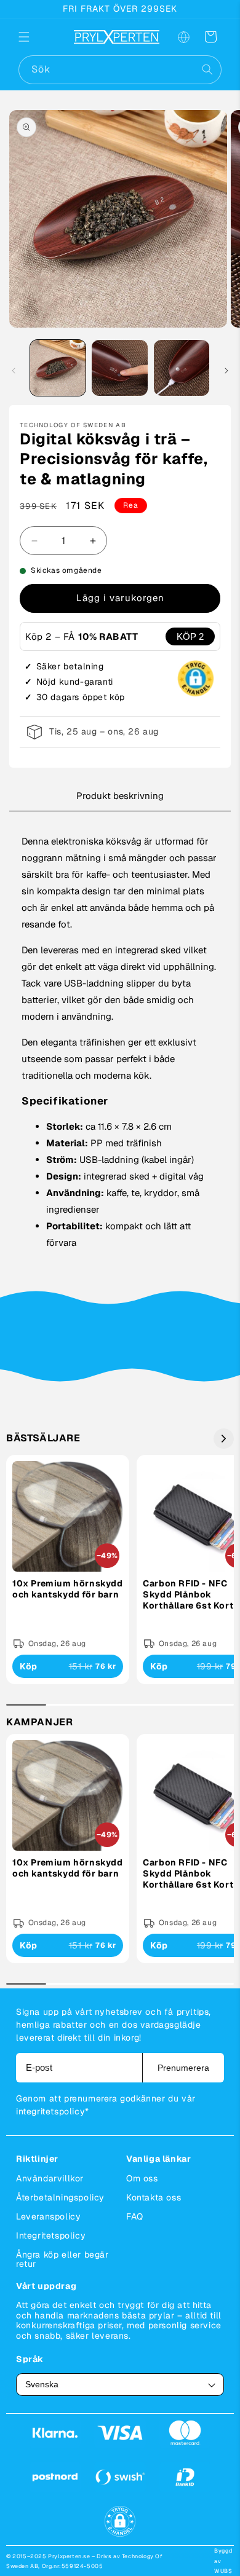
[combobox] (120, 70)
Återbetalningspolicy (60, 2197)
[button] (32, 37)
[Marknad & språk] (183, 37)
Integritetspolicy (51, 2235)
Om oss (142, 2178)
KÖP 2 (190, 636)
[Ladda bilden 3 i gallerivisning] (182, 368)
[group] (68, 1570)
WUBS (223, 2571)
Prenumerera (183, 2068)
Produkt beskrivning (120, 796)
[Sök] (207, 69)
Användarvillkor (50, 2178)
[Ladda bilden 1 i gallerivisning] (58, 368)
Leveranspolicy (48, 2216)
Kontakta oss (154, 2197)
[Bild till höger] (226, 371)
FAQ (135, 2216)
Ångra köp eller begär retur (62, 2259)
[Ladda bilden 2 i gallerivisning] (119, 368)
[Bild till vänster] (14, 371)
